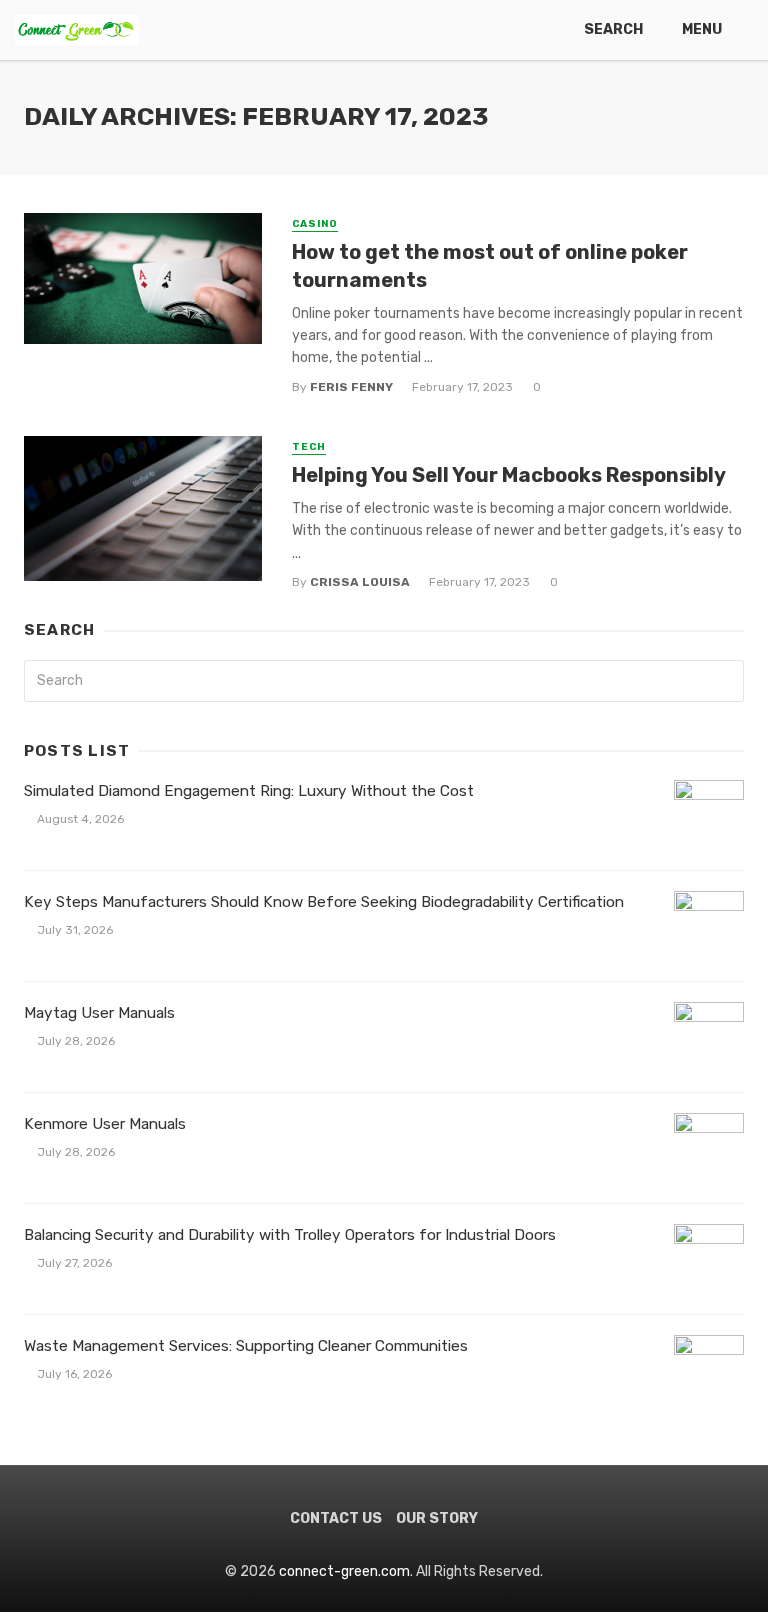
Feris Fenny (351, 387)
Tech (309, 447)
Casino (315, 224)
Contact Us (336, 1518)
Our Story (437, 1518)
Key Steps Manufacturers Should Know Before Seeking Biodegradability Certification (324, 902)
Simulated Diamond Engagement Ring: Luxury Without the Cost (249, 791)
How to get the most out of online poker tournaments (490, 266)
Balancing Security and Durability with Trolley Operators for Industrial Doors (290, 1235)
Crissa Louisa (360, 582)
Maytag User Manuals (99, 1013)
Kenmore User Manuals (105, 1124)
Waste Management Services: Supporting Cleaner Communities (246, 1346)
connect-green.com (344, 1571)
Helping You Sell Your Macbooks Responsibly (509, 475)
